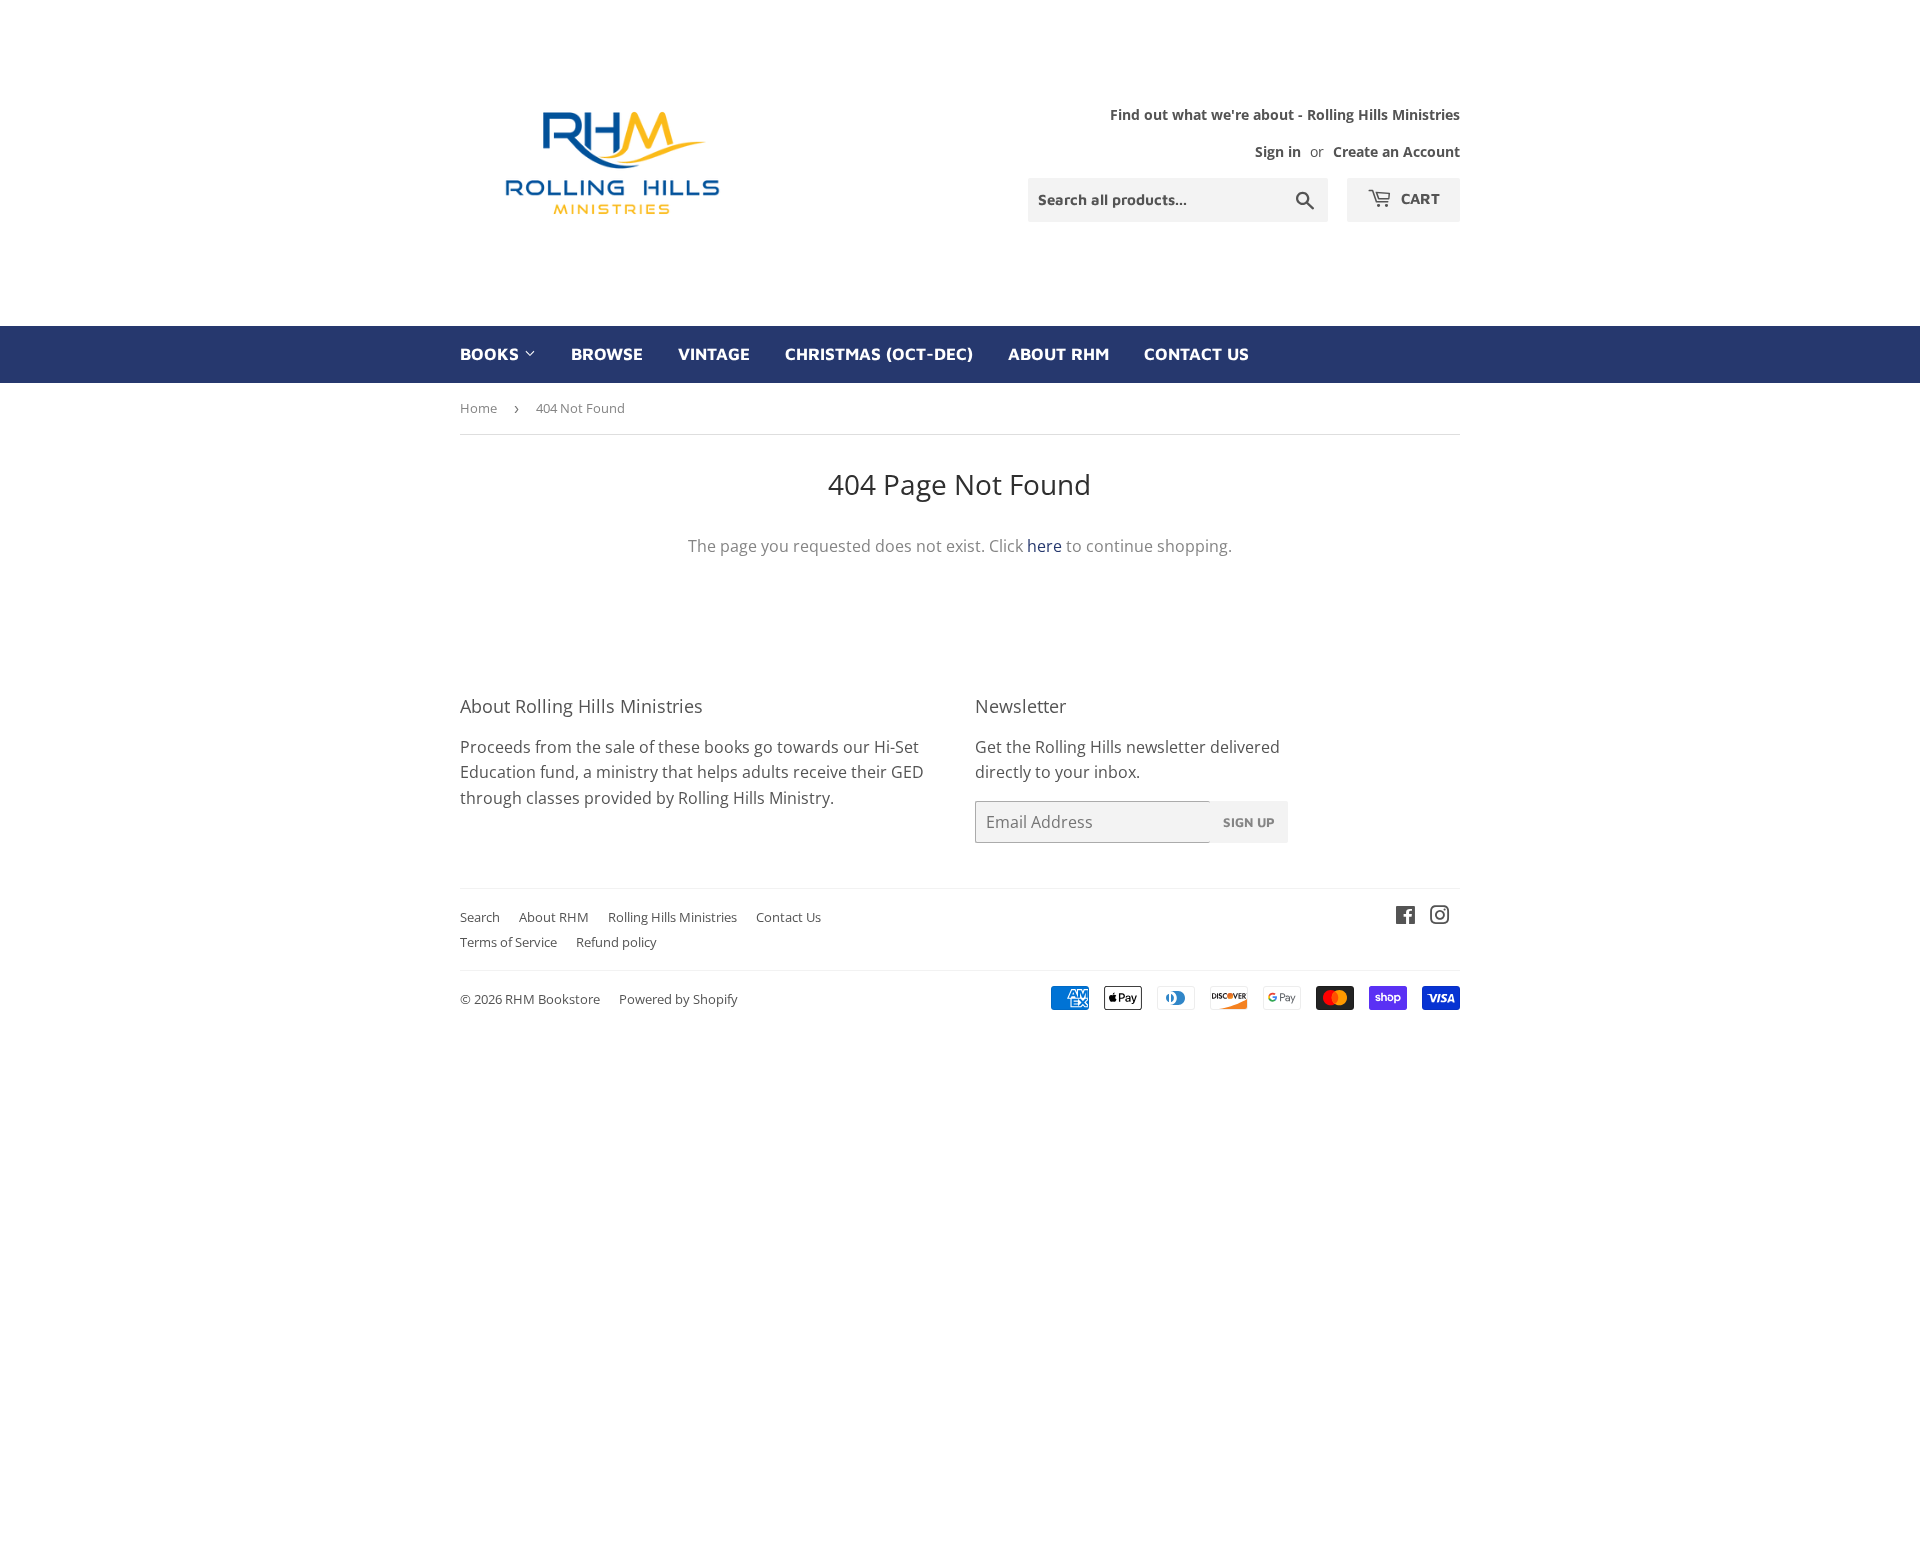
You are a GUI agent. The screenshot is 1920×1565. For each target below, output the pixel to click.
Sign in (1278, 151)
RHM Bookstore (552, 999)
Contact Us (1196, 354)
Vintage (714, 354)
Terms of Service (508, 942)
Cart (1418, 198)
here (1044, 546)
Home (478, 408)
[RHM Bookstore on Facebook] (1405, 917)
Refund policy (616, 942)
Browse (607, 354)
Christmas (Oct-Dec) (879, 354)
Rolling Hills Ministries (672, 917)
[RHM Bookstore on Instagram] (1440, 917)
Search (480, 917)
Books (492, 354)
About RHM (1058, 354)
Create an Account (1396, 151)
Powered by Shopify (678, 999)
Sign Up (1249, 822)
